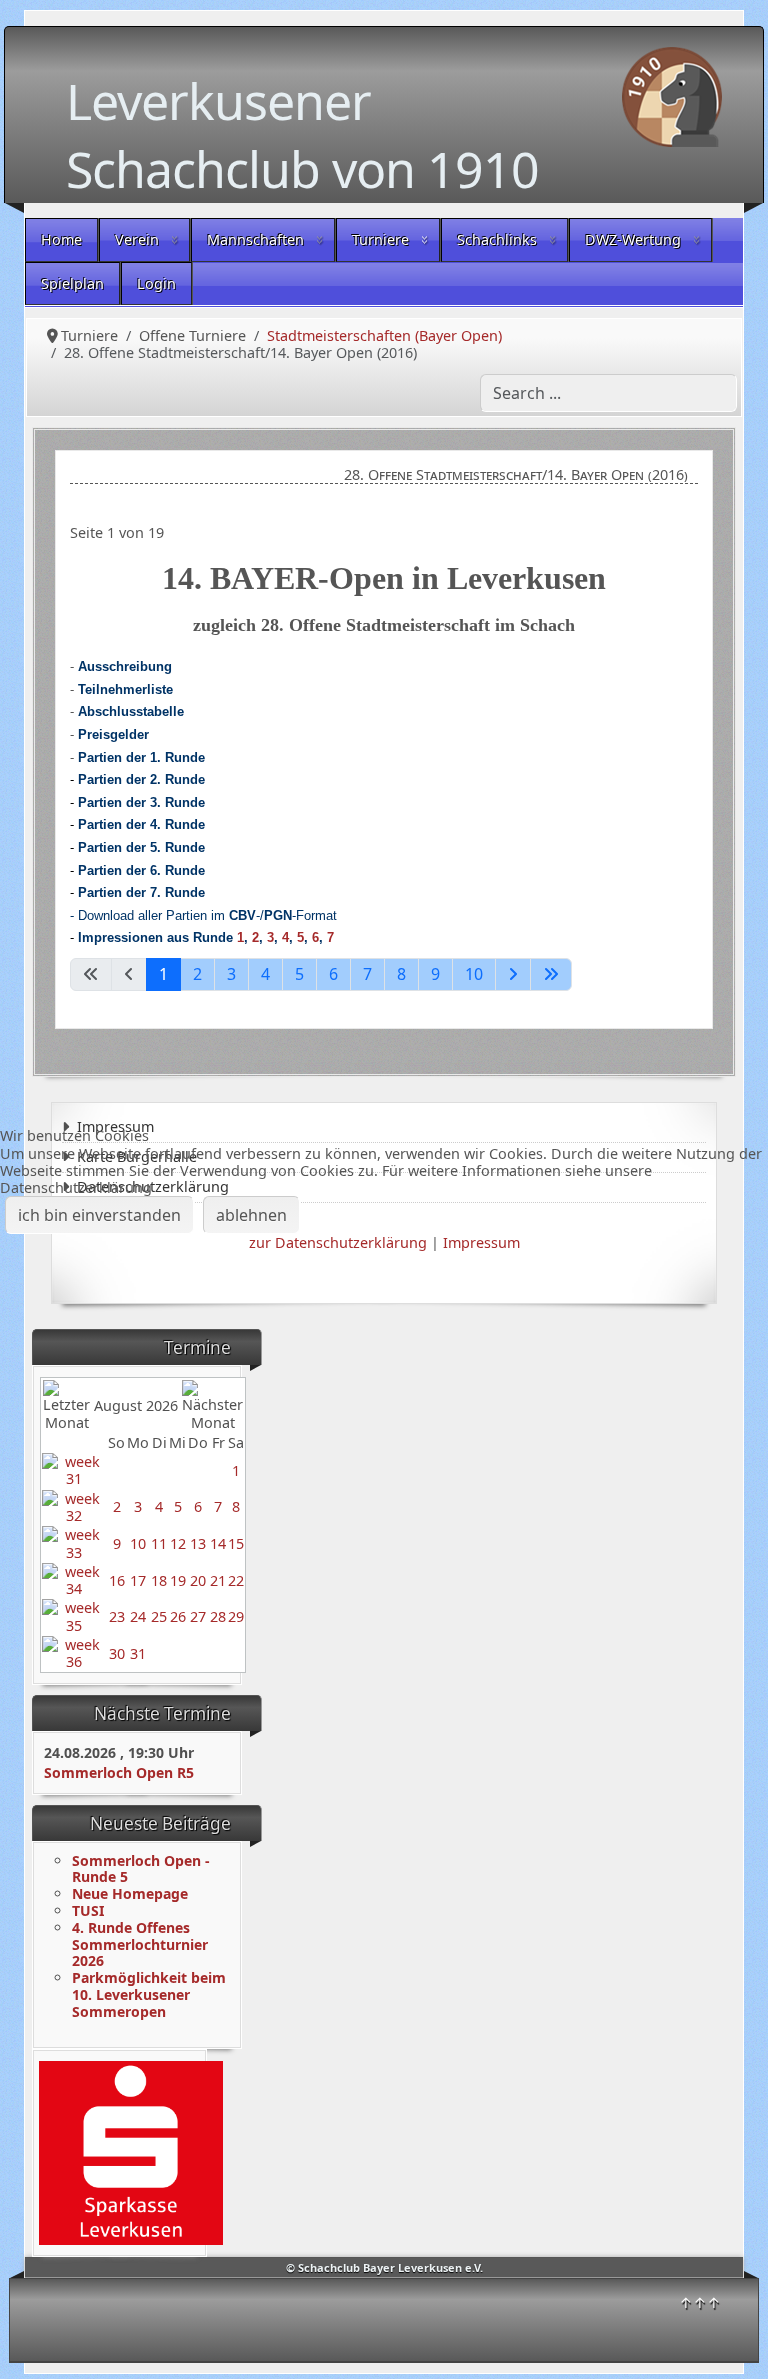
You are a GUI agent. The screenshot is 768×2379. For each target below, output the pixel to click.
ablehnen (251, 1215)
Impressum (481, 1242)
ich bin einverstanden (99, 1215)
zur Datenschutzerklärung (338, 1242)
